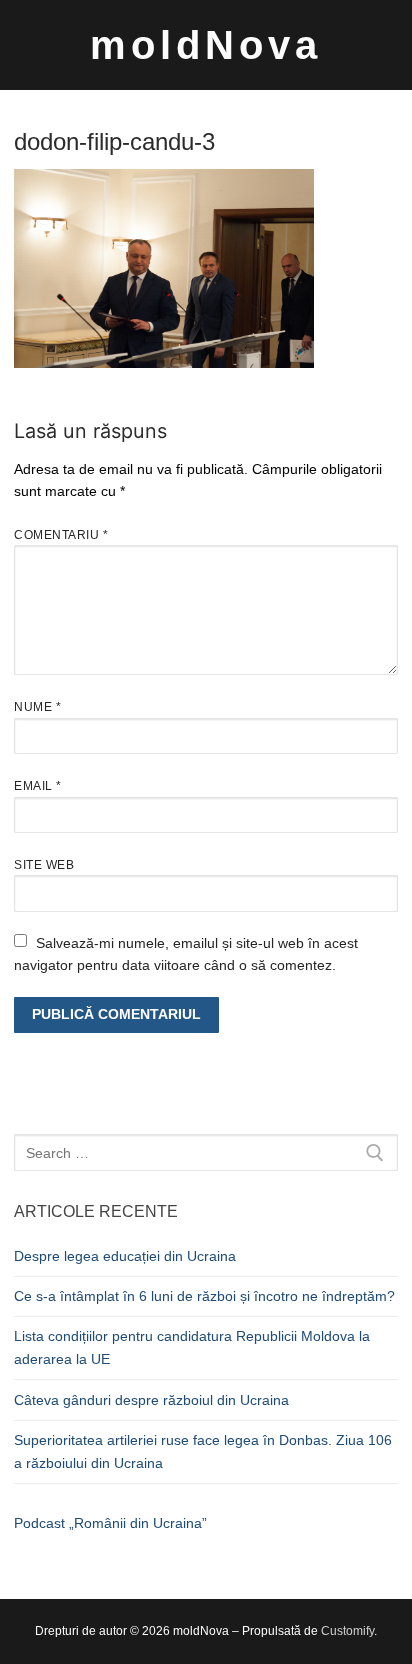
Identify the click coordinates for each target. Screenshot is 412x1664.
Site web (44, 865)
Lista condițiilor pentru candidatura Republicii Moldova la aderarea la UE (192, 1347)
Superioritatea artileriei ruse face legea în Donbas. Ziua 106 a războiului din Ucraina (203, 1451)
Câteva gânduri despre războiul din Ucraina (151, 1400)
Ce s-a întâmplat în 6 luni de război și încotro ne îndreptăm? (204, 1296)
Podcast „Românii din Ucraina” (110, 1523)
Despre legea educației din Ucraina (125, 1256)
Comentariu (61, 535)
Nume (37, 707)
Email (38, 786)
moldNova (206, 45)
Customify (347, 1631)
